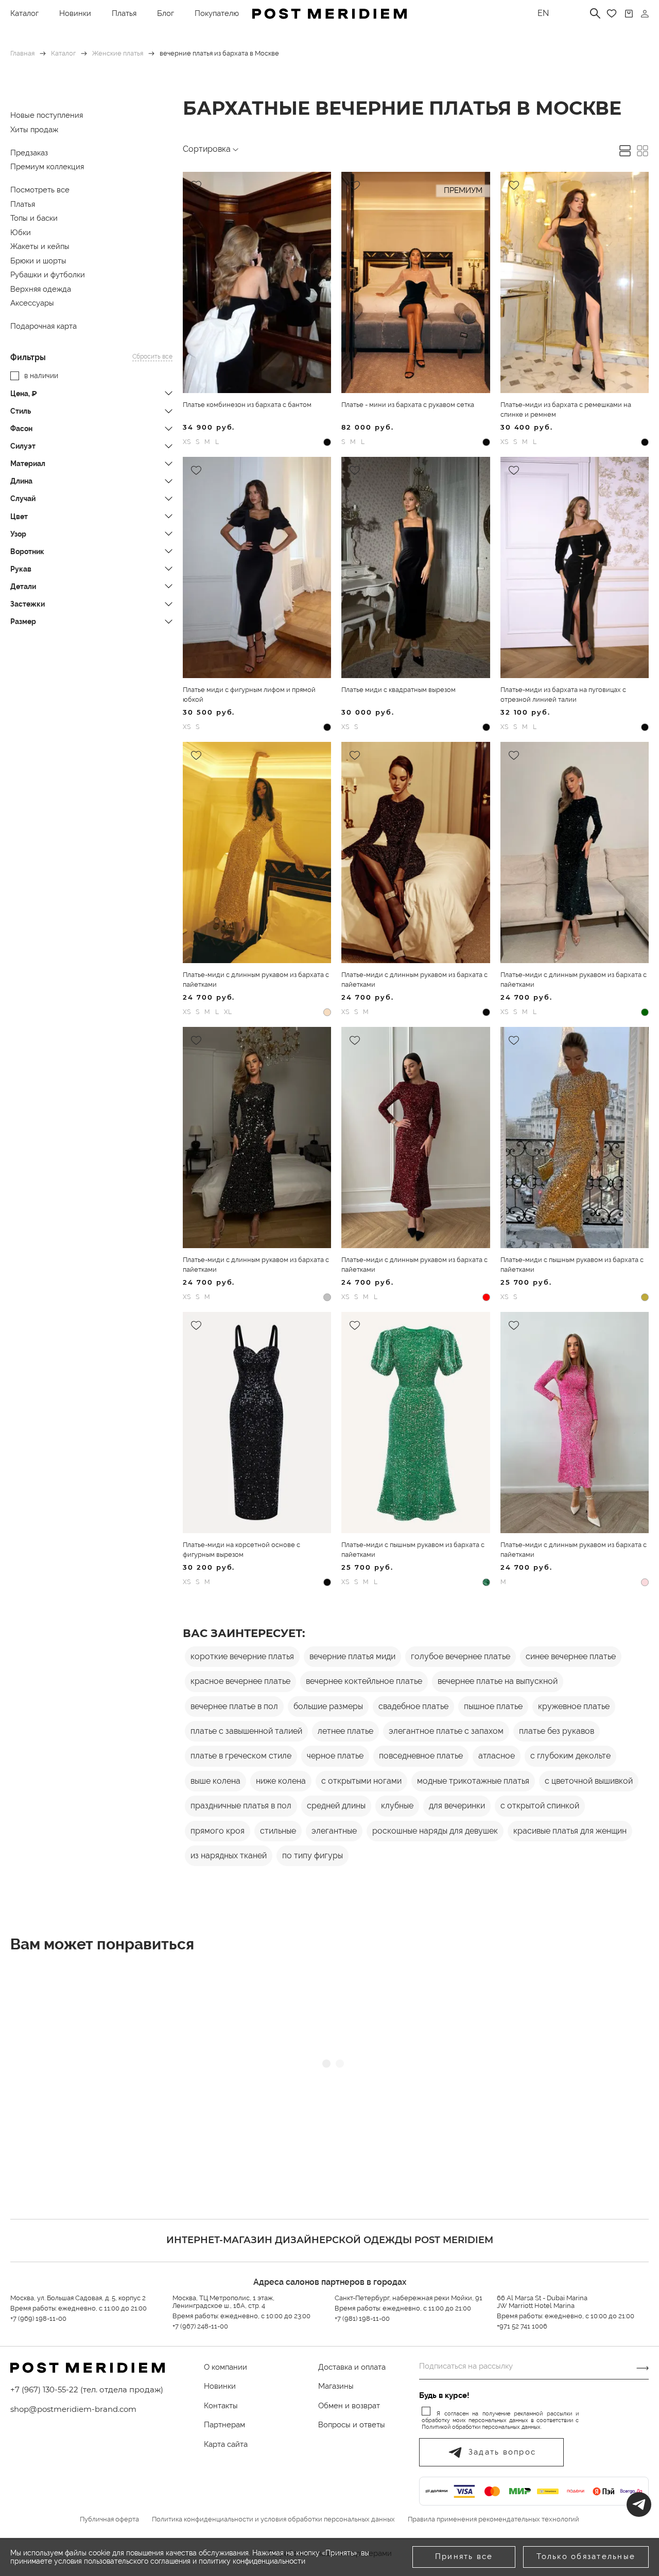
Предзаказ (29, 153)
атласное (497, 1756)
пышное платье (493, 1706)
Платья (124, 13)
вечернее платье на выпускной (498, 1681)
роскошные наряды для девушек (435, 1831)
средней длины (336, 1806)
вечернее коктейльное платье (364, 1681)
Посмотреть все (40, 190)
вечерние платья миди (352, 1656)
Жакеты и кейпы (40, 246)
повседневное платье (421, 1756)
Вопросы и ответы (352, 2425)
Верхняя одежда (41, 289)
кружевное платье (574, 1706)
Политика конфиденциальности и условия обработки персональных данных (273, 2519)
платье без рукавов (557, 1731)
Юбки (21, 233)
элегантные (334, 1831)
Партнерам (224, 2425)
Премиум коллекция (47, 167)
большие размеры (328, 1706)
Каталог (24, 13)
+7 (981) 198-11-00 (362, 2319)
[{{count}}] (629, 14)
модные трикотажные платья (473, 1781)
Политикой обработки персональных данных (481, 2427)
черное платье (335, 1756)
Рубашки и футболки (48, 275)
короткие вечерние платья (242, 1656)
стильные (278, 1831)
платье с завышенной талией (246, 1731)
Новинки (75, 13)
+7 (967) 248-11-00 (200, 2326)
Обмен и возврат (349, 2406)
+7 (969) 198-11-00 (38, 2319)
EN (543, 13)
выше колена (215, 1781)
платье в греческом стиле (241, 1756)
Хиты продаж (34, 130)
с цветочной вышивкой (589, 1781)
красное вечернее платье (240, 1681)
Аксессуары (32, 303)
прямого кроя (218, 1831)
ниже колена (281, 1781)
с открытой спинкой (540, 1806)
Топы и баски (34, 218)
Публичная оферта (109, 2519)
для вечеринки (457, 1806)
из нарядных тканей (229, 1855)
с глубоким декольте (570, 1756)
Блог (166, 13)
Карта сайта (226, 2444)
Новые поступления (47, 115)
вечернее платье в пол (234, 1706)
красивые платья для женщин (570, 1831)
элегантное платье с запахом (446, 1731)
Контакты (221, 2406)
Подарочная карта (44, 326)
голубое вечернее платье (461, 1656)
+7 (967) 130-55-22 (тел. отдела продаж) (87, 2390)
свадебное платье (413, 1706)
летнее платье (345, 1731)
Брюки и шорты (38, 261)
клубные (397, 1806)
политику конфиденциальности (252, 2561)
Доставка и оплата (352, 2367)
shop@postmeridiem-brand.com (73, 2409)
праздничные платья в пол (241, 1806)
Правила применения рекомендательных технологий (493, 2519)
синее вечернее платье (571, 1656)
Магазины (336, 2386)
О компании (226, 2367)
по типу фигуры (313, 1855)
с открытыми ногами (361, 1781)
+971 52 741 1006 (522, 2326)
